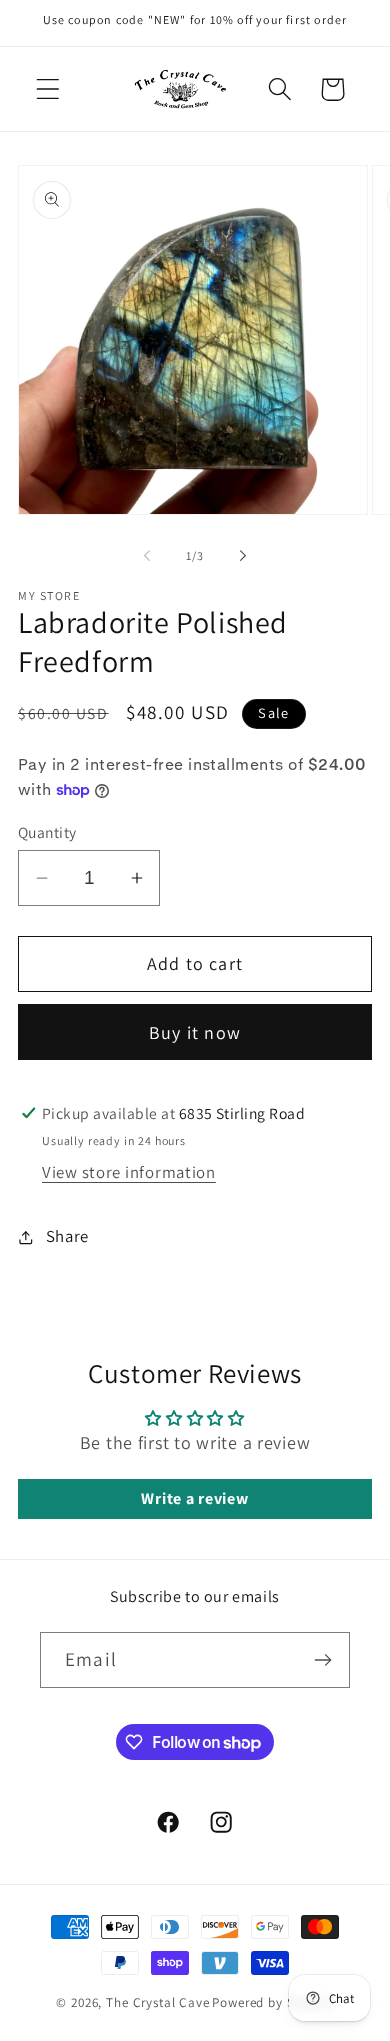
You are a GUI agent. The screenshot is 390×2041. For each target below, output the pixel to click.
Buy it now (195, 1032)
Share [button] (67, 1236)
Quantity (47, 832)
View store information (129, 1172)
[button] (48, 89)
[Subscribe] (322, 1660)
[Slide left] (147, 555)
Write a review (194, 1498)
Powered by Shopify (272, 2002)
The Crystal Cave (157, 2002)
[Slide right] (243, 555)
